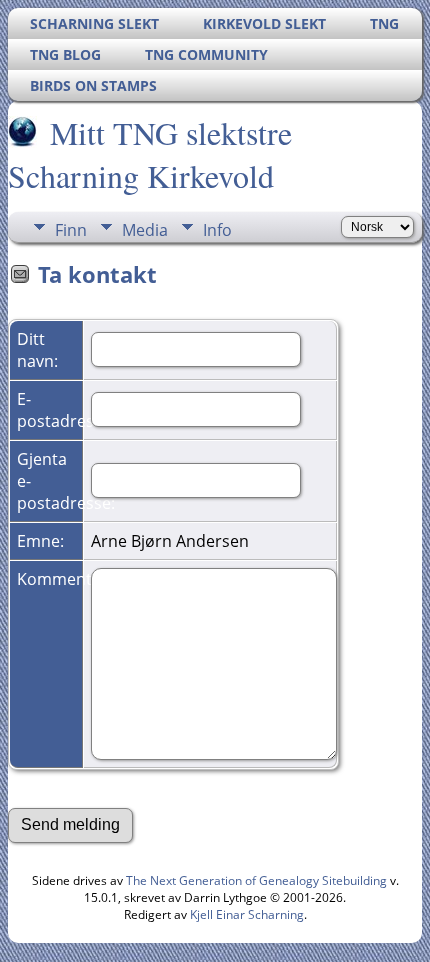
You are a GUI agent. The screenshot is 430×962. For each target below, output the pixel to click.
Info (217, 230)
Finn (71, 230)
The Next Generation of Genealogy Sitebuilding (256, 880)
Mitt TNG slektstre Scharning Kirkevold (150, 154)
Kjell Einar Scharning (247, 914)
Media (145, 230)
